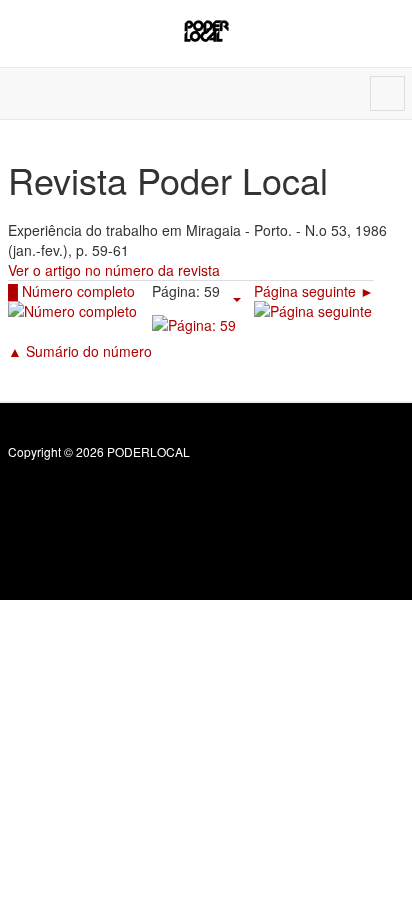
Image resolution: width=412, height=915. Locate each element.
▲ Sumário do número (80, 351)
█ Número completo (71, 291)
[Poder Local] (206, 31)
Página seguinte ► (314, 291)
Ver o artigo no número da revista (114, 270)
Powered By (99, 495)
